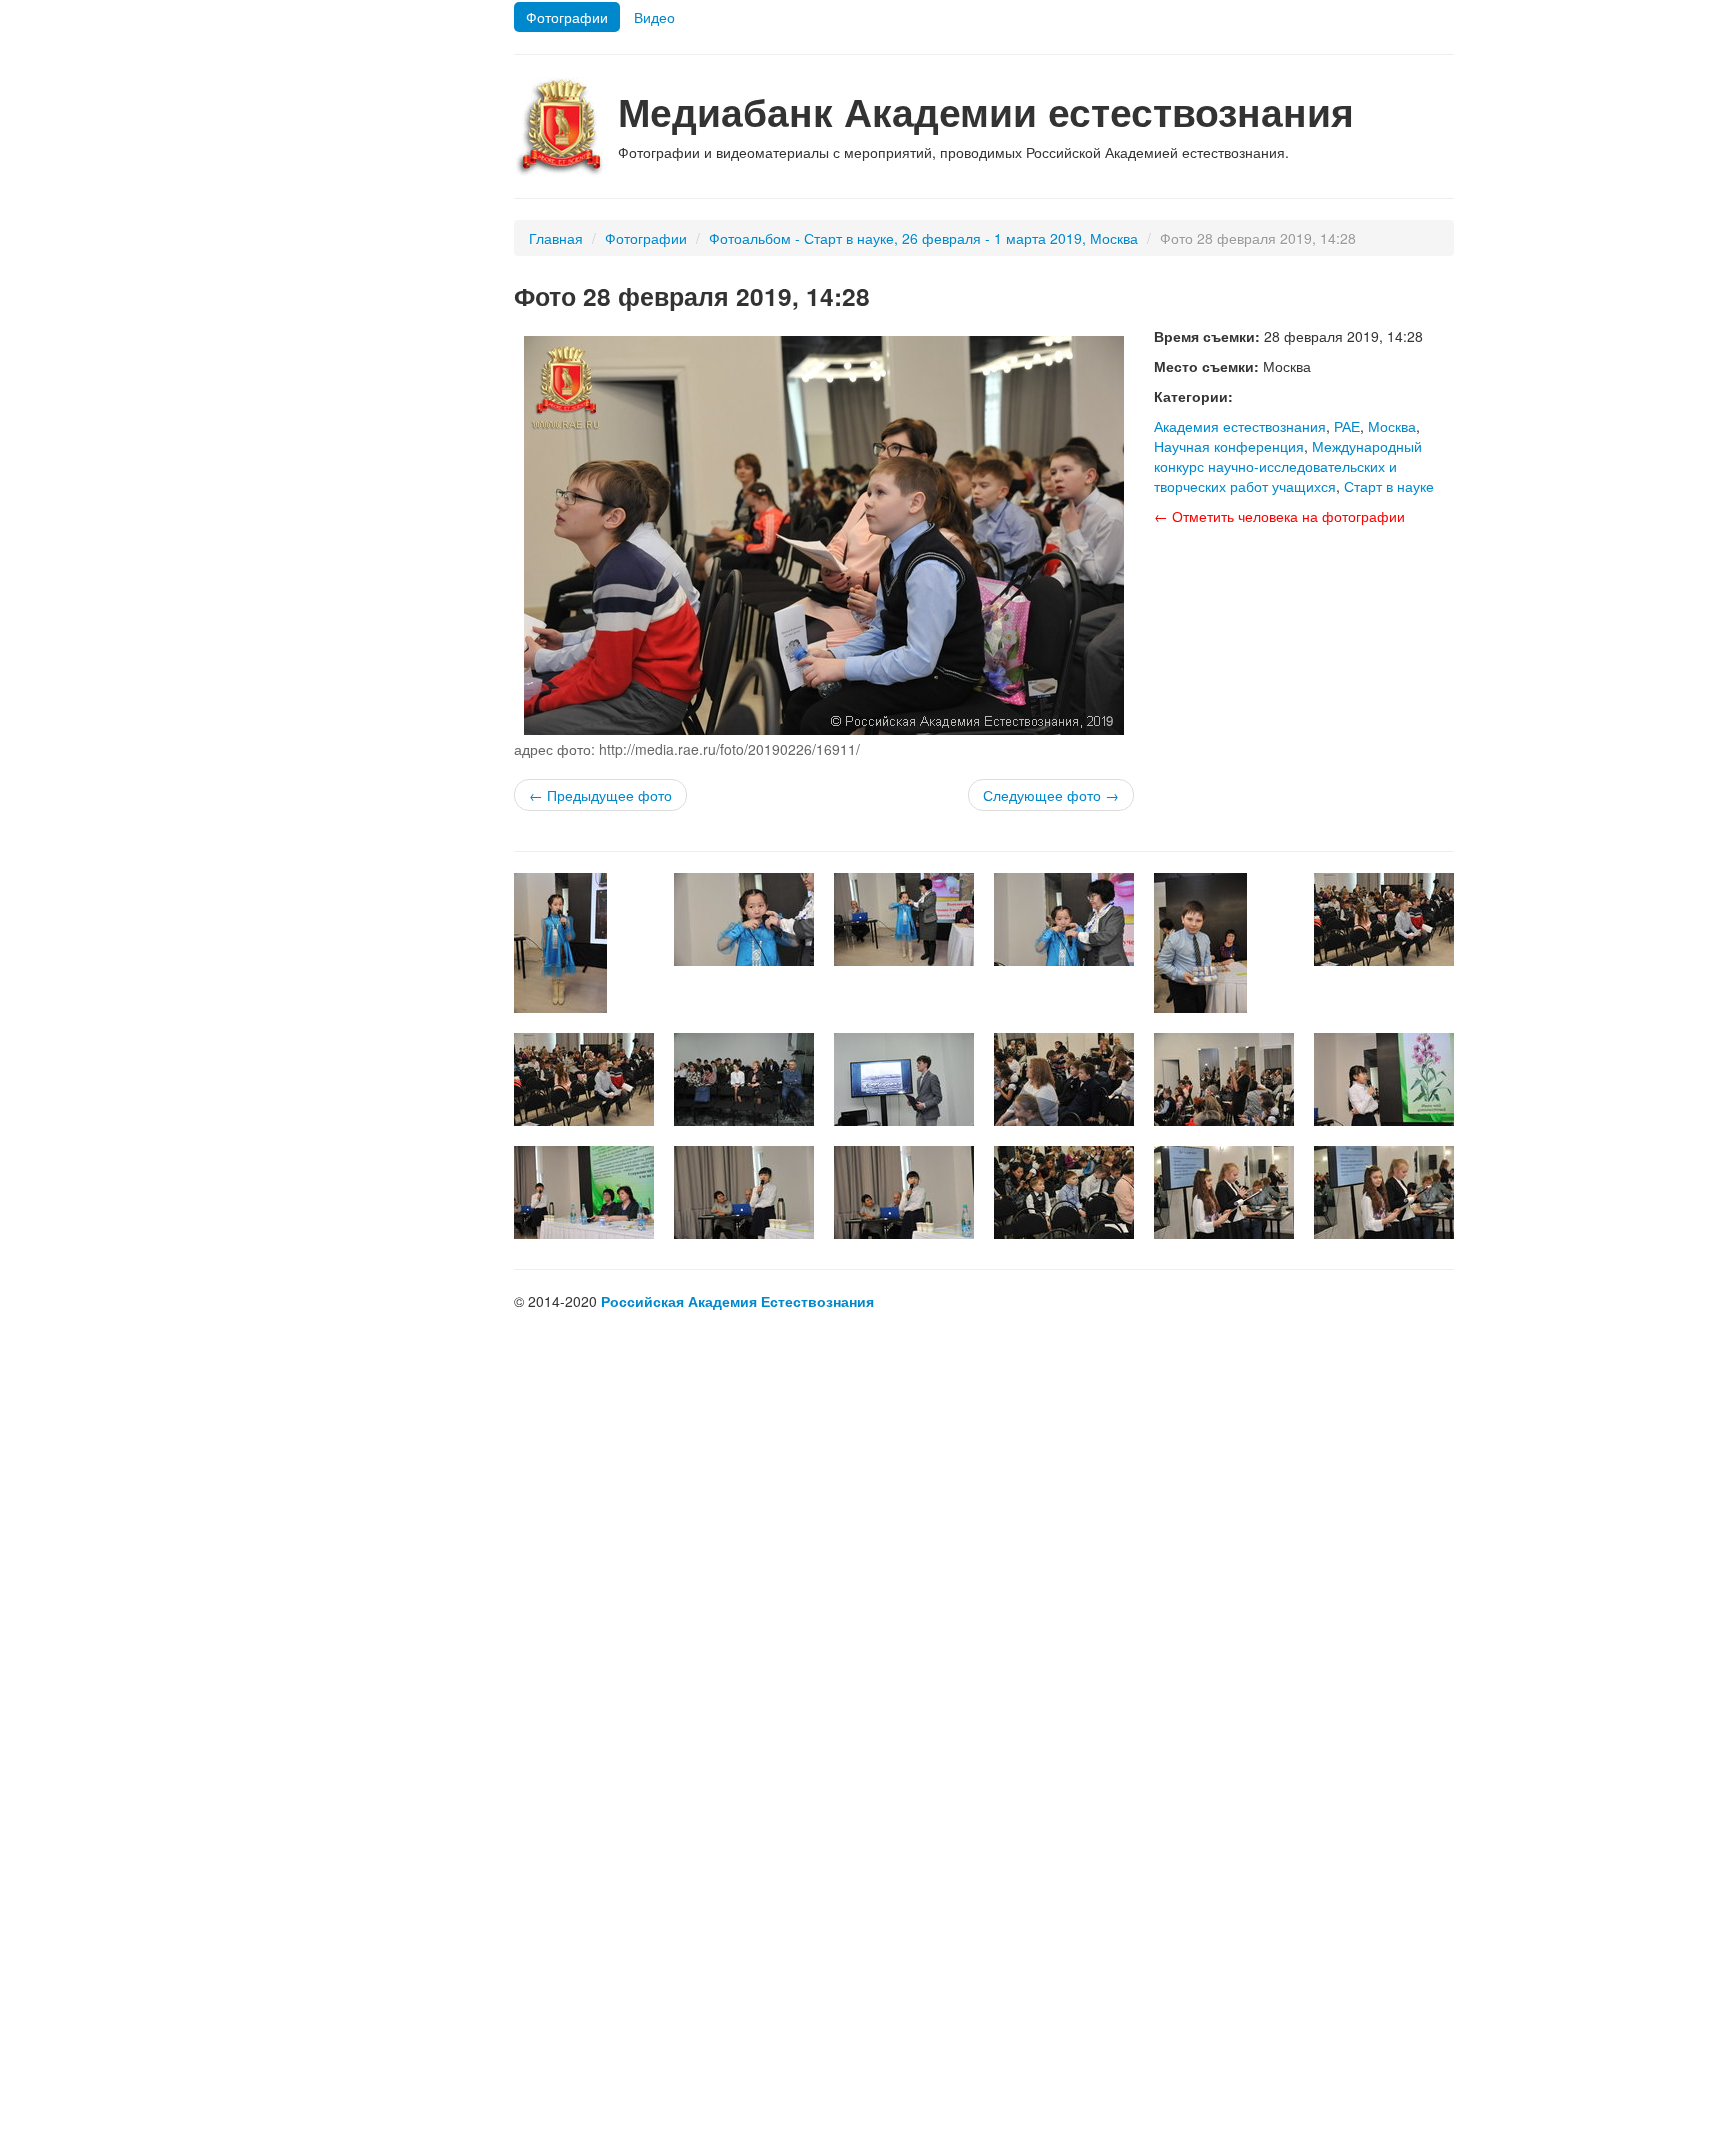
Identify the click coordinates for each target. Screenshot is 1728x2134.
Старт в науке (1389, 486)
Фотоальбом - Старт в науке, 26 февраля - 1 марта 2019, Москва (923, 238)
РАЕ (1347, 426)
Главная (556, 238)
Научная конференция (1229, 446)
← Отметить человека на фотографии (1279, 516)
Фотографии (567, 17)
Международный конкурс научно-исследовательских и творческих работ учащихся (1288, 466)
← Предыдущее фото (600, 795)
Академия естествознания (1240, 426)
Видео (654, 17)
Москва (1392, 426)
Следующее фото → (1051, 795)
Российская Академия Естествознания (737, 1301)
